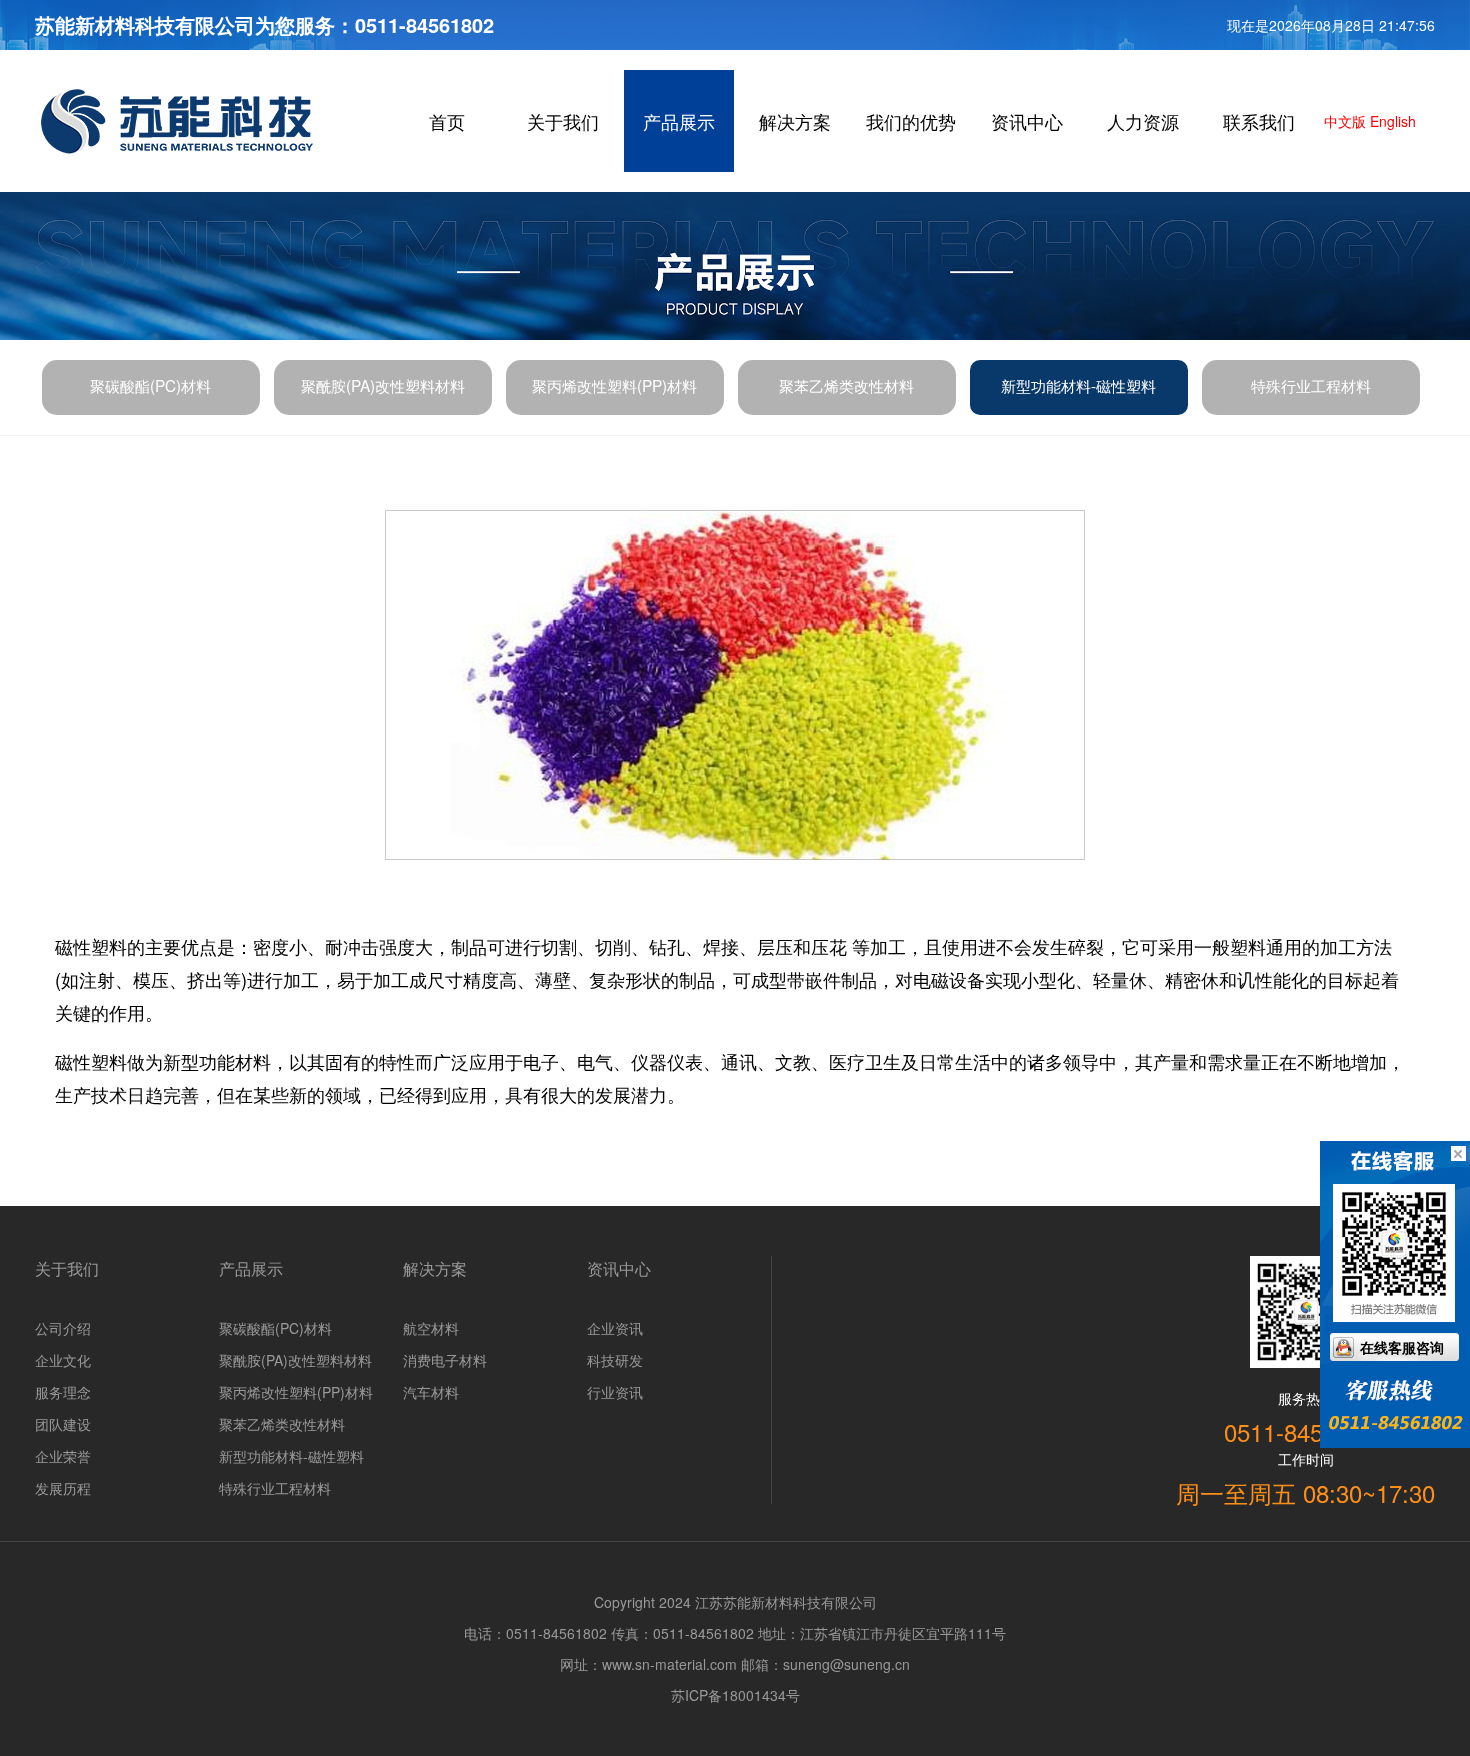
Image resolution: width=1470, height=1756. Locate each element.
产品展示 (679, 121)
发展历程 (63, 1488)
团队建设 (63, 1424)
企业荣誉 (63, 1456)
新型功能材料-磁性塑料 (1078, 385)
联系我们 (1259, 121)
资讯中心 (1027, 121)
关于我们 (563, 121)
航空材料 (431, 1328)
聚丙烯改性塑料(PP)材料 (614, 385)
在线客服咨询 (1402, 1347)
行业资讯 (615, 1392)
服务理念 (63, 1392)
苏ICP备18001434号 (735, 1695)
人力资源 (1143, 121)
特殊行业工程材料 (1311, 385)
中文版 (1343, 121)
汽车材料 (431, 1392)
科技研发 (615, 1360)
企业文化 (63, 1360)
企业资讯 (615, 1328)
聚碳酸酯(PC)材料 (150, 385)
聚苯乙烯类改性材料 (846, 385)
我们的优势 (911, 121)
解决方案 (795, 121)
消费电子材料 (445, 1360)
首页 (447, 121)
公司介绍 (63, 1328)
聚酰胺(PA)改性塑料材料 (383, 385)
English (1391, 121)
